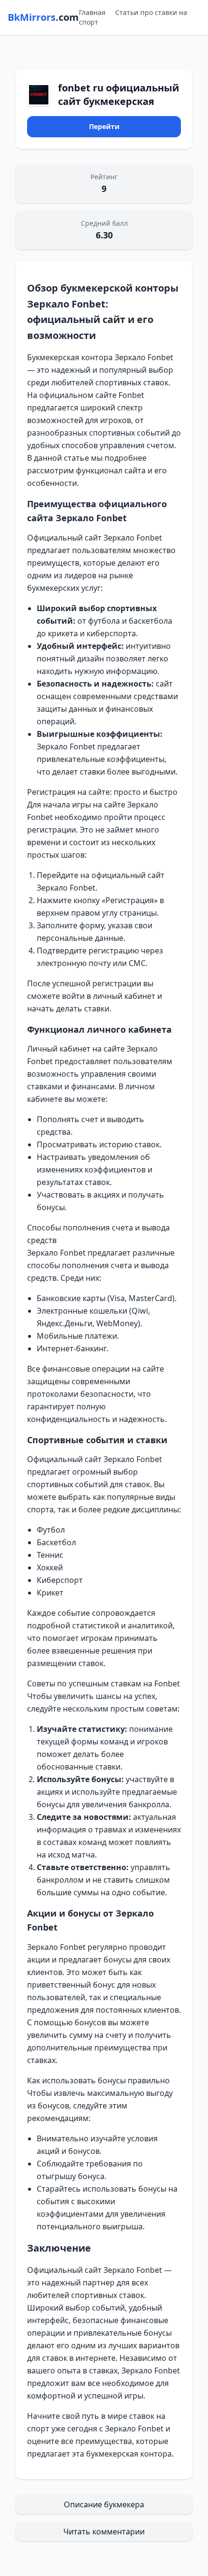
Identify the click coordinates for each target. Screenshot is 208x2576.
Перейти (104, 126)
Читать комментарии (104, 2532)
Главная (92, 12)
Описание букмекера (104, 2504)
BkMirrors (43, 17)
